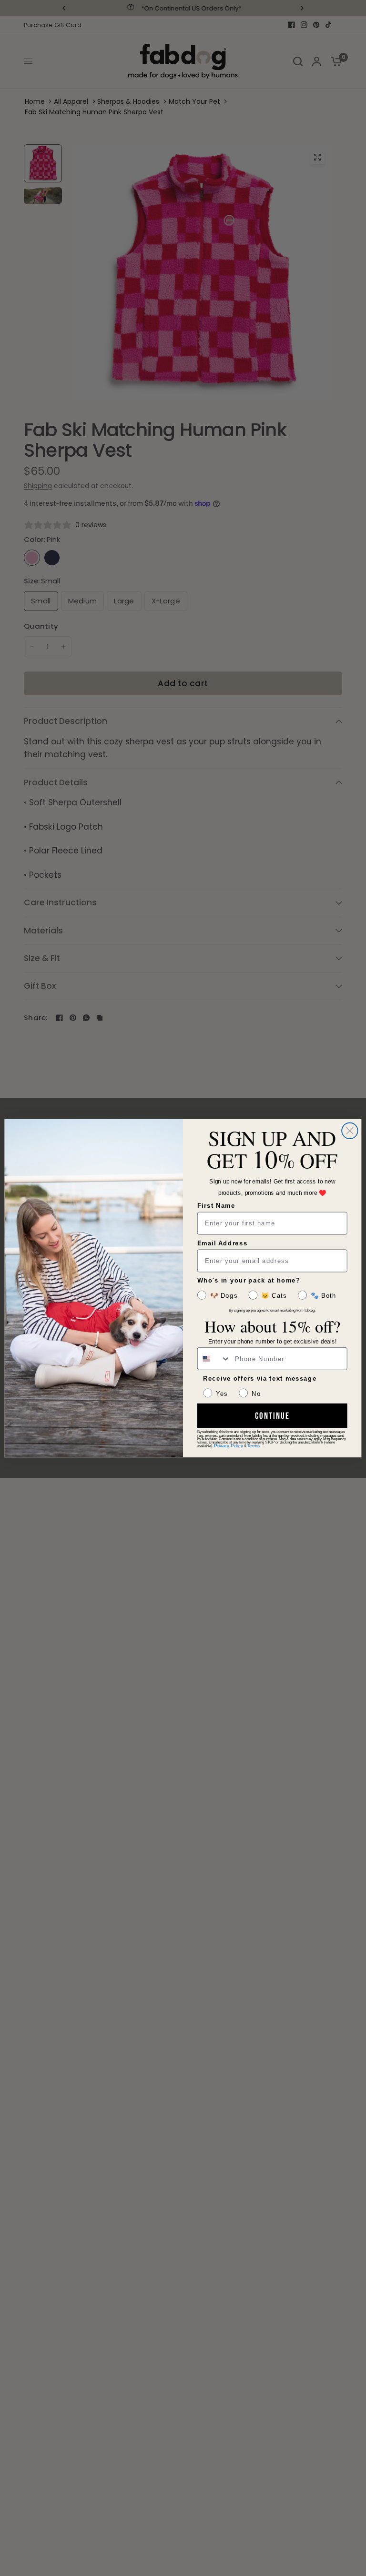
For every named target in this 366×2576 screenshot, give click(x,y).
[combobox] (214, 1358)
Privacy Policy (228, 1446)
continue (272, 1416)
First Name (216, 1205)
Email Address (223, 1243)
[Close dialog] (350, 1131)
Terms (253, 1446)
